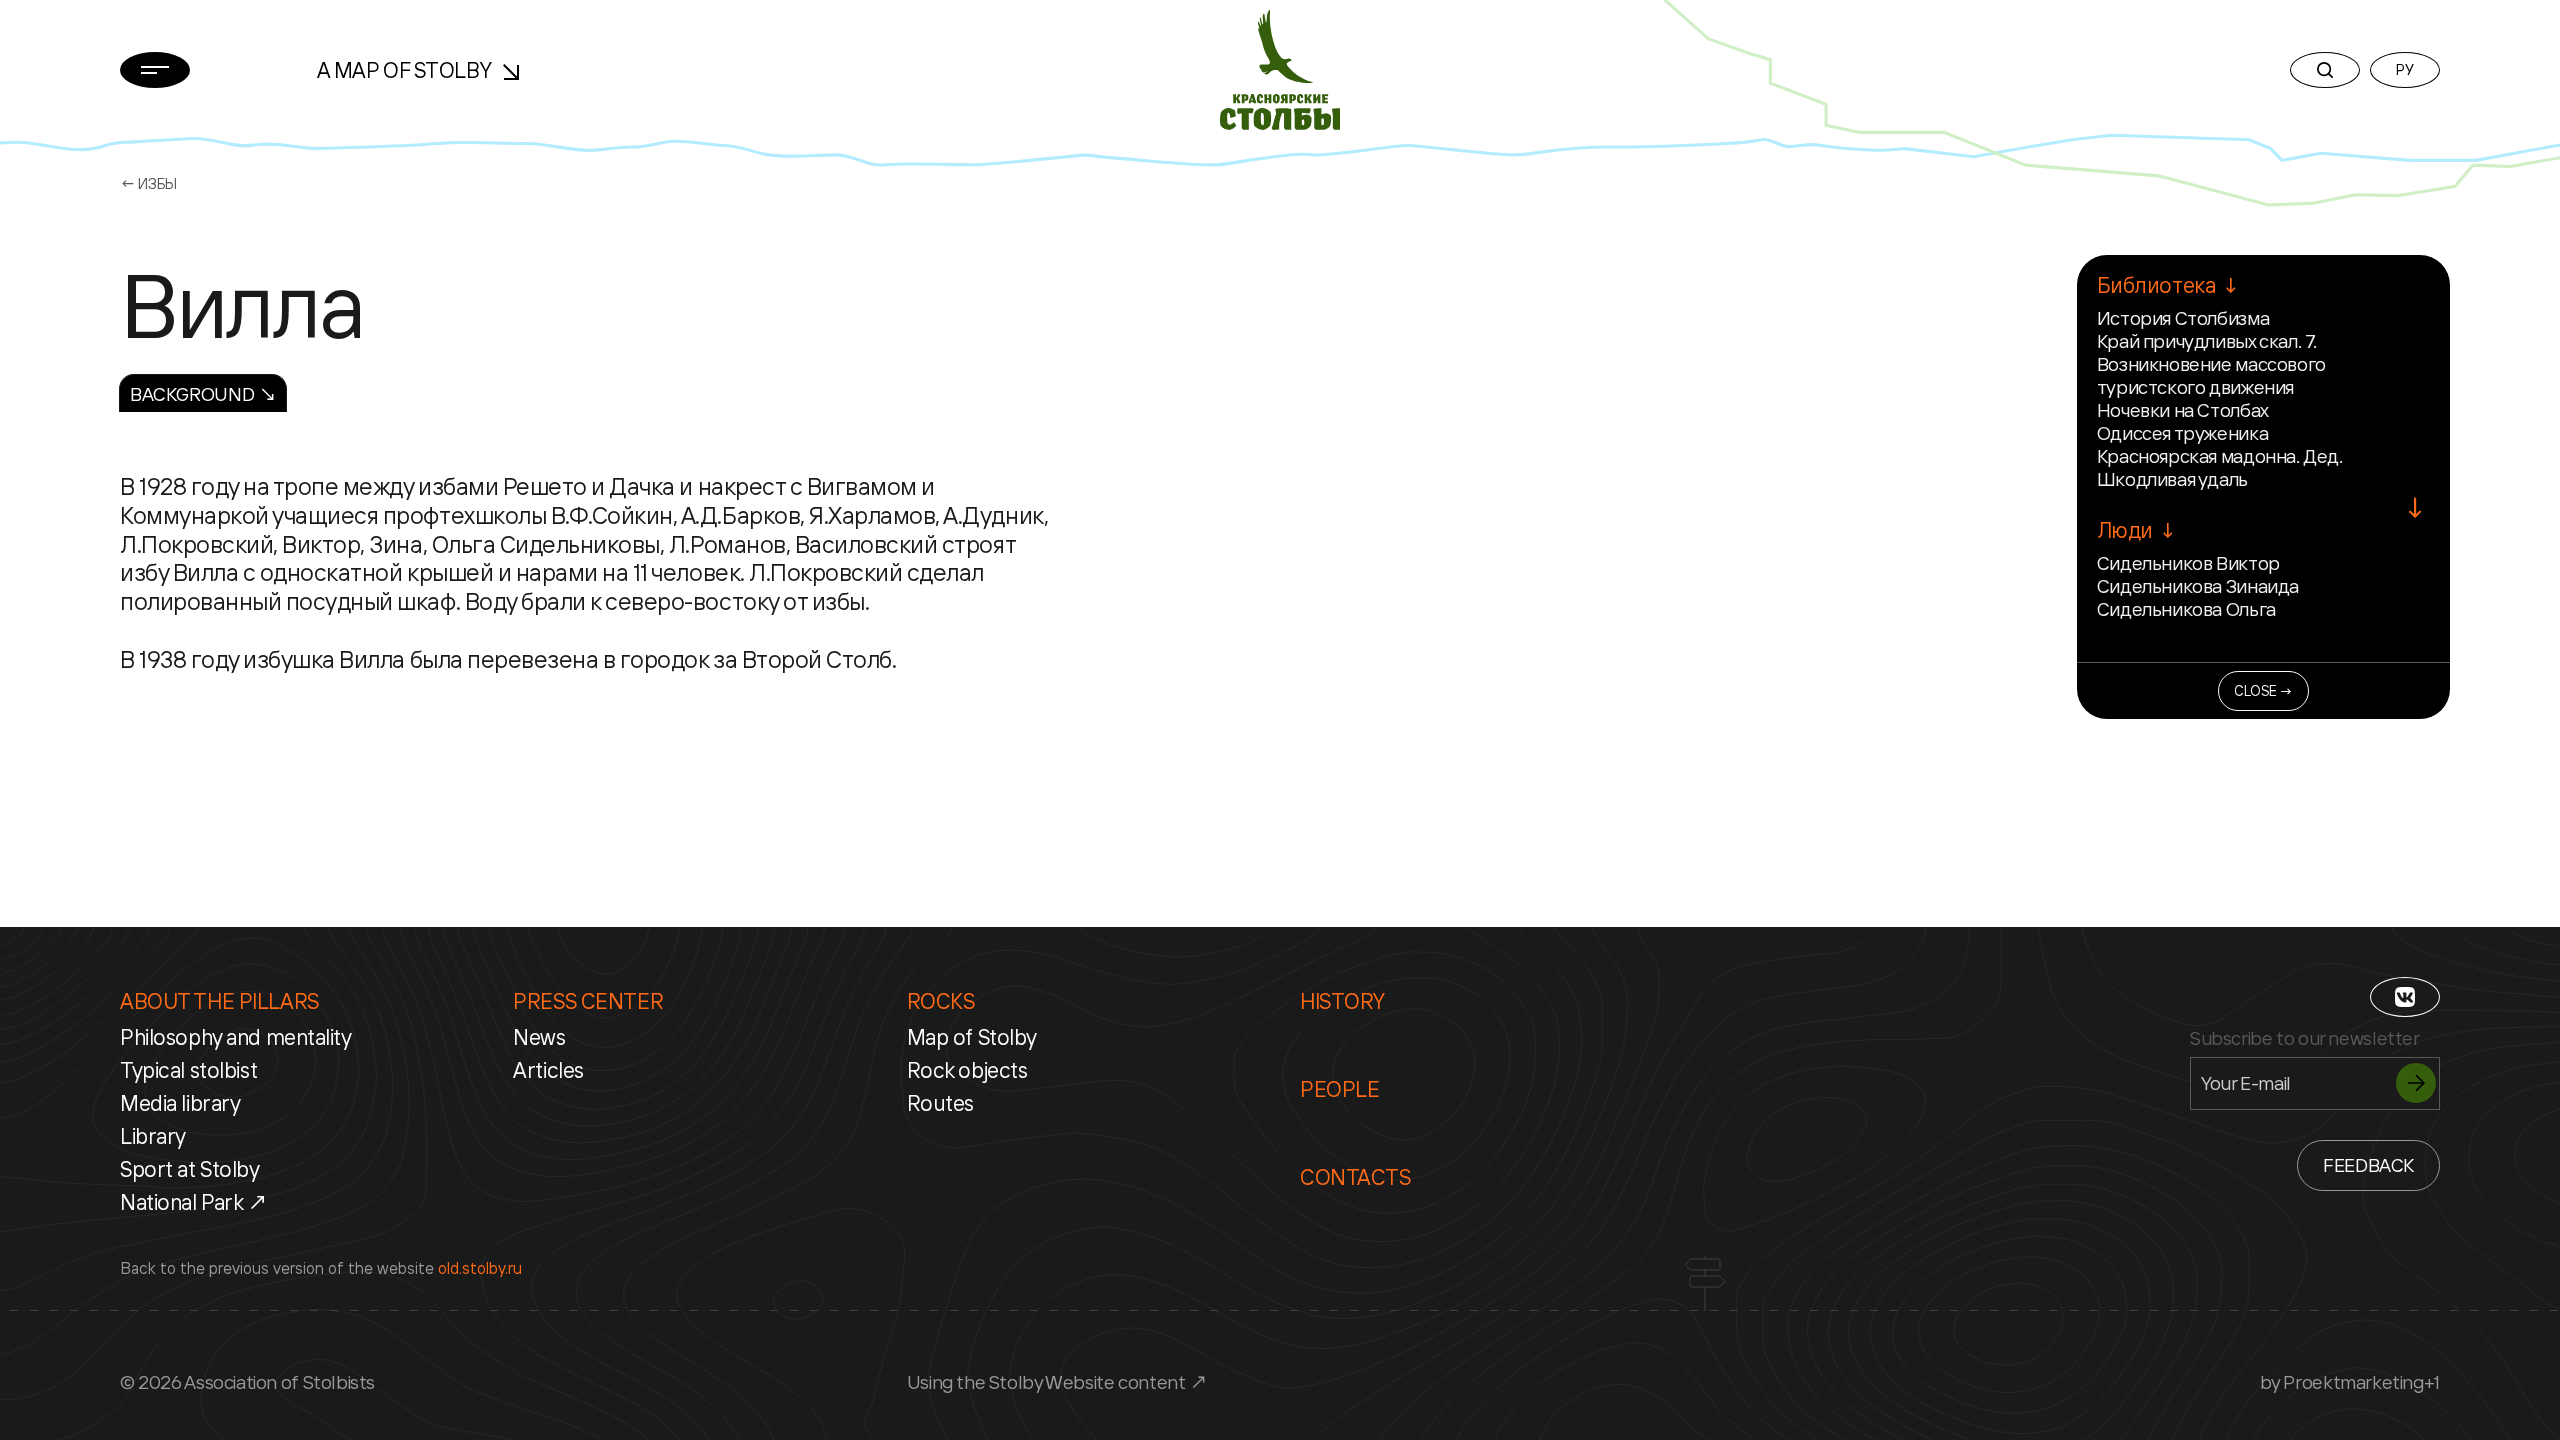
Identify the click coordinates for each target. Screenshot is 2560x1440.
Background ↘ (203, 394)
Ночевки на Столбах (2183, 410)
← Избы (148, 183)
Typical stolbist (188, 1070)
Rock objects (967, 1070)
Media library (180, 1103)
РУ (2404, 69)
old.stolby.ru (480, 1268)
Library (153, 1136)
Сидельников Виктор (2188, 563)
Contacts (1355, 1177)
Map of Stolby (972, 1037)
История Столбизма (2183, 318)
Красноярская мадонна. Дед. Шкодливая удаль (2220, 467)
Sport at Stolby (190, 1169)
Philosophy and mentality (236, 1037)
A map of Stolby (406, 70)
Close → (2263, 690)
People (1339, 1089)
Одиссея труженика (2182, 433)
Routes (940, 1103)
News (539, 1037)
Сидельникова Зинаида (2198, 586)
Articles (548, 1070)
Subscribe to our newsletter (2305, 1038)
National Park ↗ (194, 1202)
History (1342, 1001)
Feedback (2368, 1165)
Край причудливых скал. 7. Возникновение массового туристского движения (2211, 364)
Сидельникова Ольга (2186, 609)
